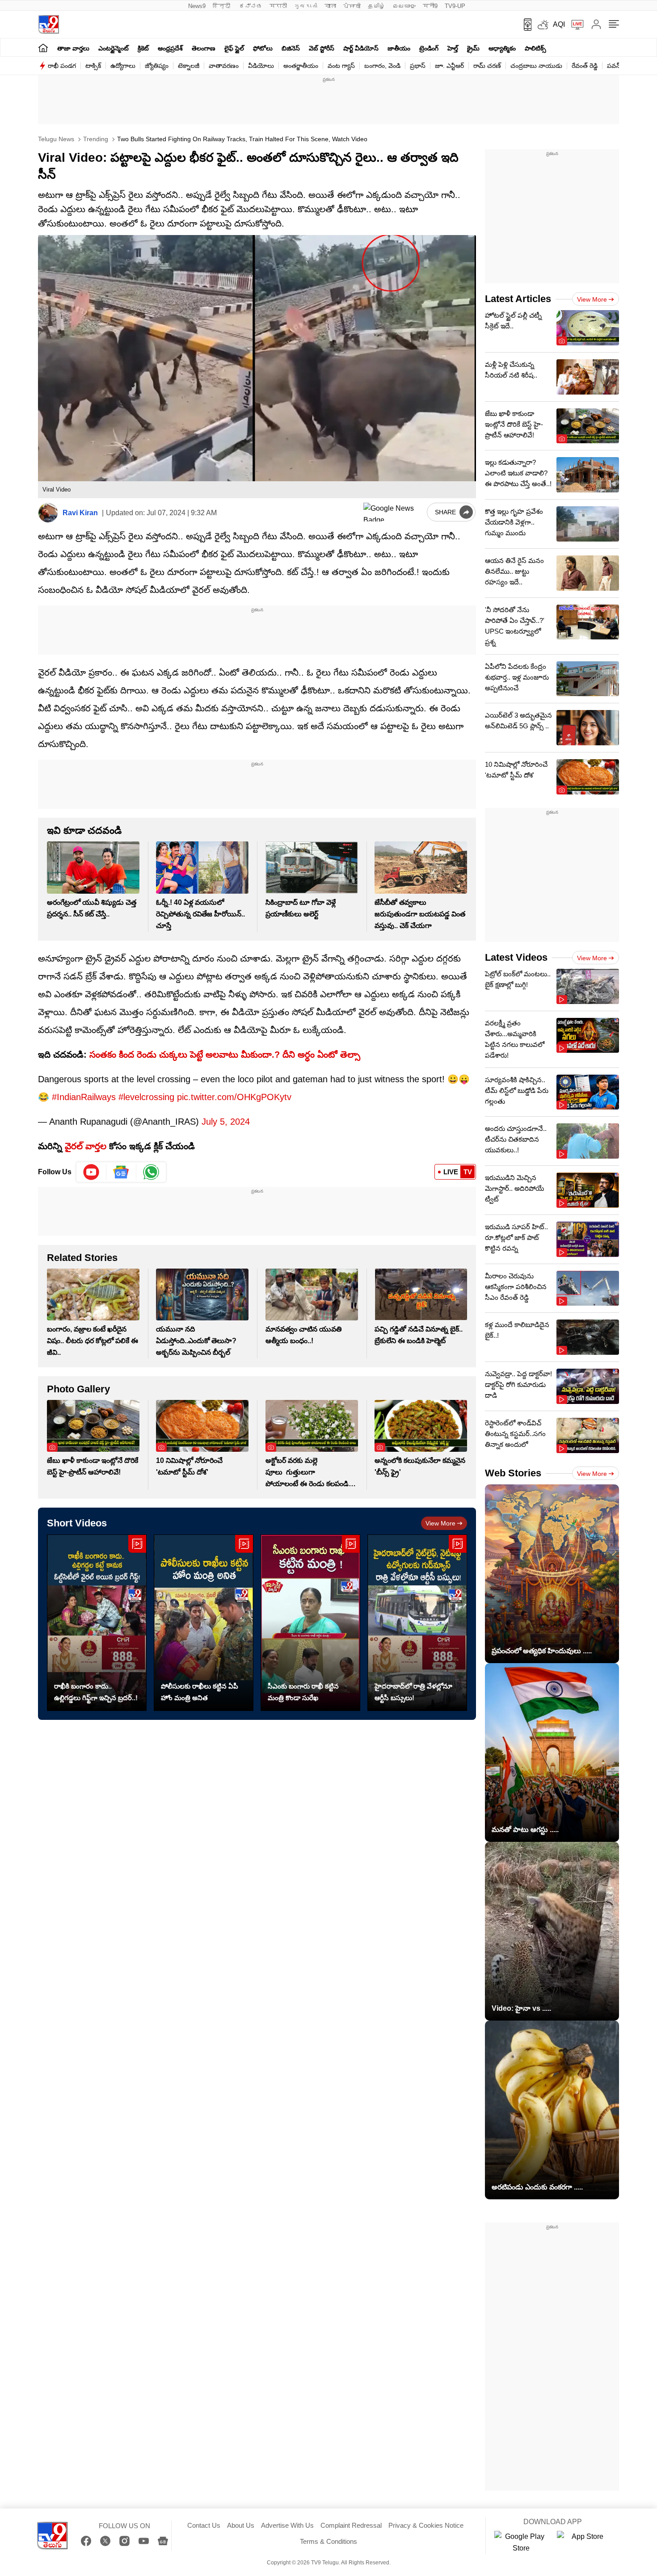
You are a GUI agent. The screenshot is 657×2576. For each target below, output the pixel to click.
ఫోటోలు (263, 48)
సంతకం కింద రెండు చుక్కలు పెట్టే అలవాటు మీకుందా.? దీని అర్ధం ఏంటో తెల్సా (225, 1055)
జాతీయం (399, 48)
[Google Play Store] (521, 2542)
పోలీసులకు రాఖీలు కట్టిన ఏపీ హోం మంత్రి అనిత (200, 1692)
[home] (43, 48)
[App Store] (584, 2542)
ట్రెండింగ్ (429, 48)
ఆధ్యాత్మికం (502, 48)
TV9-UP (455, 6)
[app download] (524, 25)
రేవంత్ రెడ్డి (585, 66)
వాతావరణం (224, 66)
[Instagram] (124, 2541)
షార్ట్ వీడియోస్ (361, 48)
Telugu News (56, 139)
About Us (241, 2525)
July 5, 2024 (226, 1122)
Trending (95, 139)
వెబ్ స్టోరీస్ (322, 48)
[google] (393, 512)
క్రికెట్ (143, 48)
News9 (197, 6)
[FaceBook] (86, 2541)
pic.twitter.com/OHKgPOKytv (234, 1097)
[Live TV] (574, 25)
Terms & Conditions (328, 2541)
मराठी (278, 6)
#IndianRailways (84, 1097)
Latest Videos (516, 957)
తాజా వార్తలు (73, 48)
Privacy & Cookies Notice (426, 2525)
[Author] (48, 513)
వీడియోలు (261, 66)
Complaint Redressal (351, 2525)
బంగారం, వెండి (382, 66)
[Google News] (163, 2541)
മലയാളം (404, 6)
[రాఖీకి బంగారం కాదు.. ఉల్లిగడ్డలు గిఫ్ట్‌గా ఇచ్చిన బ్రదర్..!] (97, 1623)
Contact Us (204, 2525)
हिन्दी (222, 6)
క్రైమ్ (473, 48)
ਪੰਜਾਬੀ (352, 6)
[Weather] (542, 25)
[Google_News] (121, 1172)
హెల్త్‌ (453, 48)
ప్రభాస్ (418, 66)
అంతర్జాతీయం (301, 66)
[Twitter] (105, 2541)
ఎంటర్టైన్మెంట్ (114, 48)
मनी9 (430, 6)
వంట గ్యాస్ (341, 66)
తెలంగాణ (204, 48)
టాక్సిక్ (93, 66)
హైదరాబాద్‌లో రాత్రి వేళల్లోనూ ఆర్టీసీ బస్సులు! (413, 1692)
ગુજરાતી (306, 6)
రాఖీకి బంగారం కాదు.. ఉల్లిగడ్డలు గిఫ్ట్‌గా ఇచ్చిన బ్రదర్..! (96, 1692)
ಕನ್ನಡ (251, 6)
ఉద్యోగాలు (123, 66)
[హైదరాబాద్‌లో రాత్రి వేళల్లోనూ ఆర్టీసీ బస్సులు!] (417, 1623)
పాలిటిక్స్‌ (535, 48)
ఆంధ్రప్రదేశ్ (170, 48)
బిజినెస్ (291, 48)
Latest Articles (518, 299)
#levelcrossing (146, 1097)
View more (440, 1523)
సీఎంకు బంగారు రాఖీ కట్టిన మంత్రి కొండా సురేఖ (303, 1692)
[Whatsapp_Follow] (151, 1172)
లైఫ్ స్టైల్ (234, 48)
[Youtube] (91, 1172)
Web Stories (513, 1473)
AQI (559, 24)
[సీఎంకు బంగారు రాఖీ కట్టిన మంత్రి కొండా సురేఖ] (310, 1623)
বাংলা (330, 6)
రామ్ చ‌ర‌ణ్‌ (487, 66)
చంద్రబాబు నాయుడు (536, 66)
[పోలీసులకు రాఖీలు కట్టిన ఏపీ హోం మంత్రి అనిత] (204, 1623)
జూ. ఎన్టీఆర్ (449, 66)
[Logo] (48, 24)
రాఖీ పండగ (62, 66)
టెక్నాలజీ (189, 66)
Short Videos (77, 1523)
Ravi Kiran (80, 513)
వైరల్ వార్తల (86, 1146)
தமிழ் (377, 6)
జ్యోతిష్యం (157, 66)
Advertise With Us (287, 2525)
